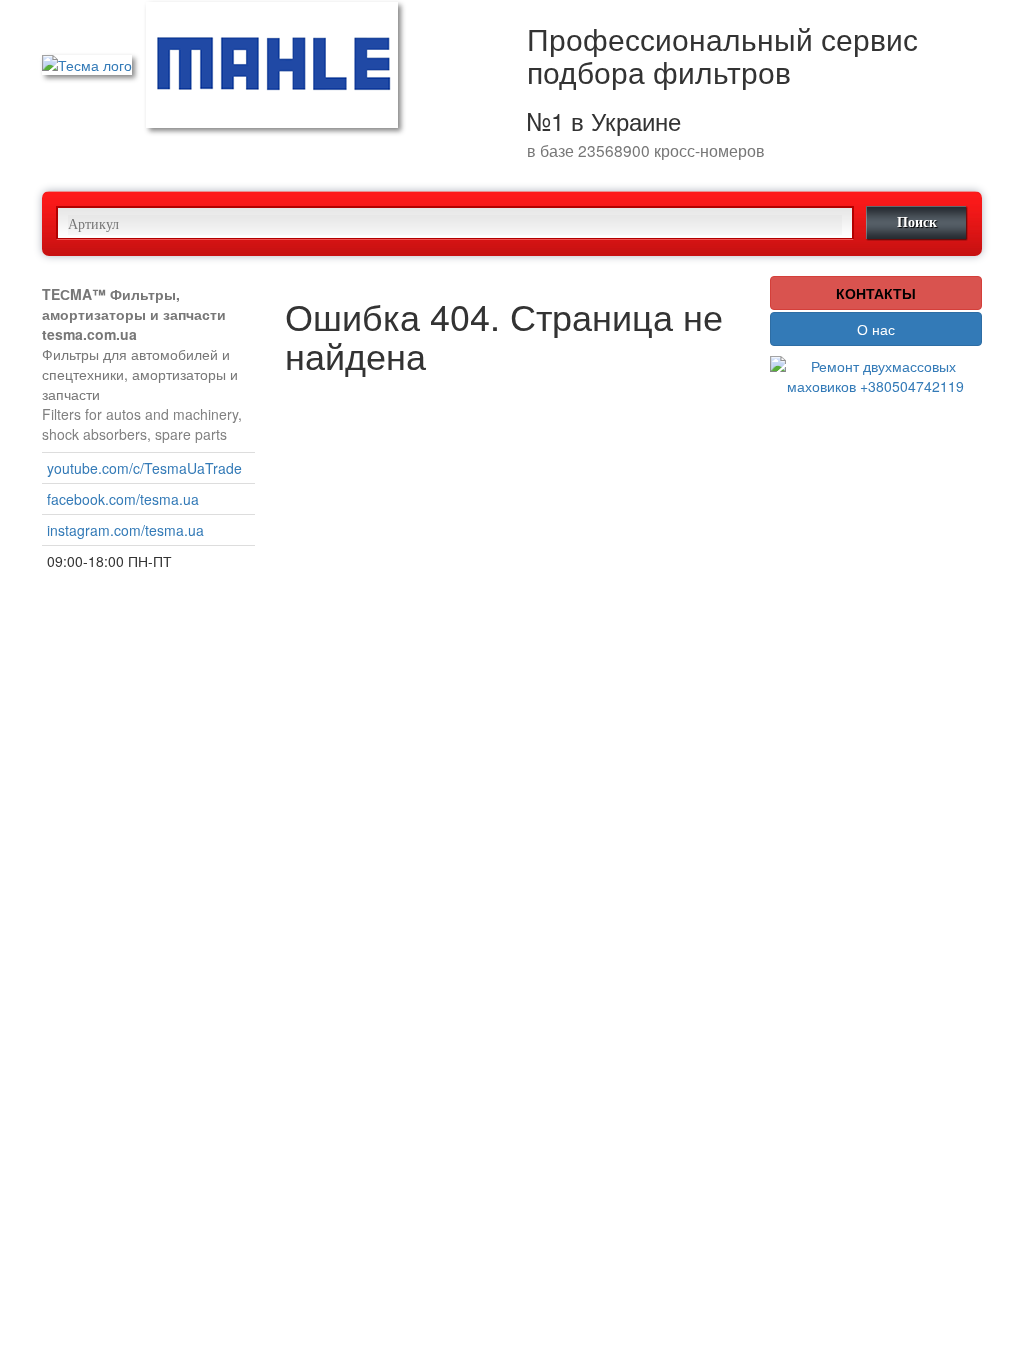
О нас (876, 329)
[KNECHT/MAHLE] (272, 63)
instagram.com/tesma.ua (125, 530)
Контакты (876, 293)
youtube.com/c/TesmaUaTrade (144, 468)
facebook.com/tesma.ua (123, 499)
